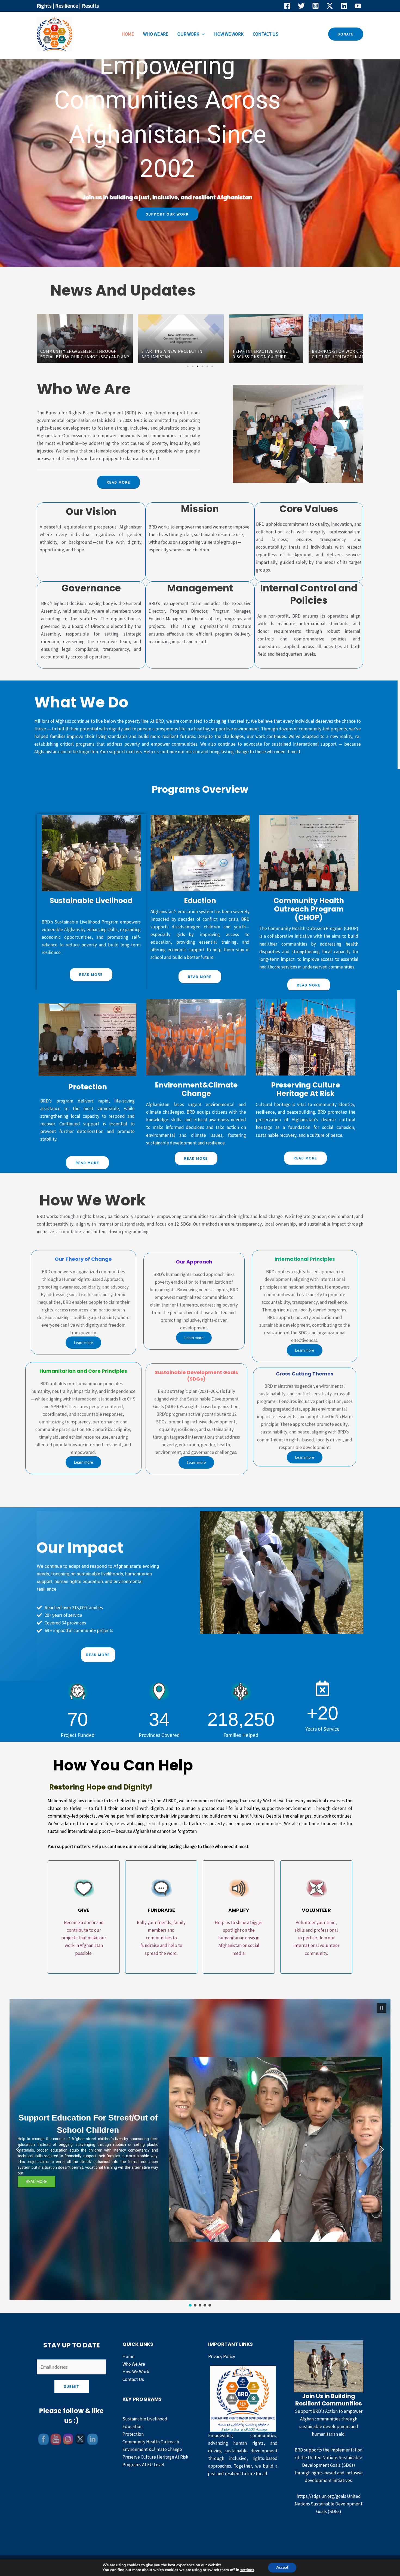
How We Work (229, 34)
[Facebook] (287, 6)
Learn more (83, 1343)
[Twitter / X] (330, 6)
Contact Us (266, 34)
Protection (133, 2434)
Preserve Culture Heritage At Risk (155, 2457)
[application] (202, 34)
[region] (200, 2153)
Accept (282, 2567)
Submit (72, 2386)
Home (128, 34)
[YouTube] (358, 6)
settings (247, 2570)
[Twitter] (301, 6)
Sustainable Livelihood (145, 2419)
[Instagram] (316, 6)
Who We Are (156, 34)
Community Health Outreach (151, 2442)
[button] (346, 34)
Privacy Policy (222, 2356)
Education (133, 2426)
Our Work (188, 34)
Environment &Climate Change (152, 2449)
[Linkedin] (344, 6)
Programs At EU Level (143, 2465)
